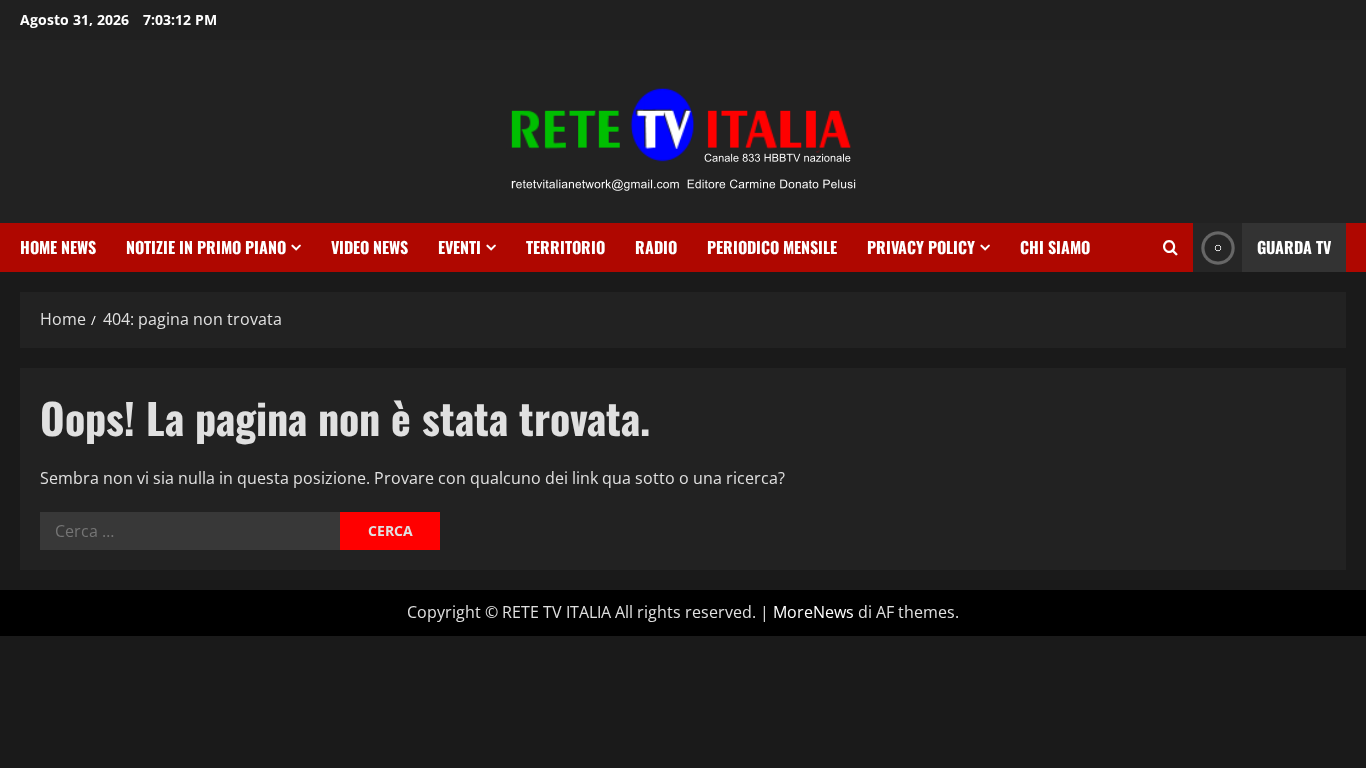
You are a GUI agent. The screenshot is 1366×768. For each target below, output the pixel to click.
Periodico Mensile (772, 247)
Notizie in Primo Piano (206, 247)
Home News (58, 247)
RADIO (656, 247)
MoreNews (813, 612)
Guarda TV (1294, 247)
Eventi (459, 247)
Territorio (565, 247)
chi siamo (1055, 247)
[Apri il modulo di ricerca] (1170, 247)
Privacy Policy (921, 247)
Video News (369, 247)
